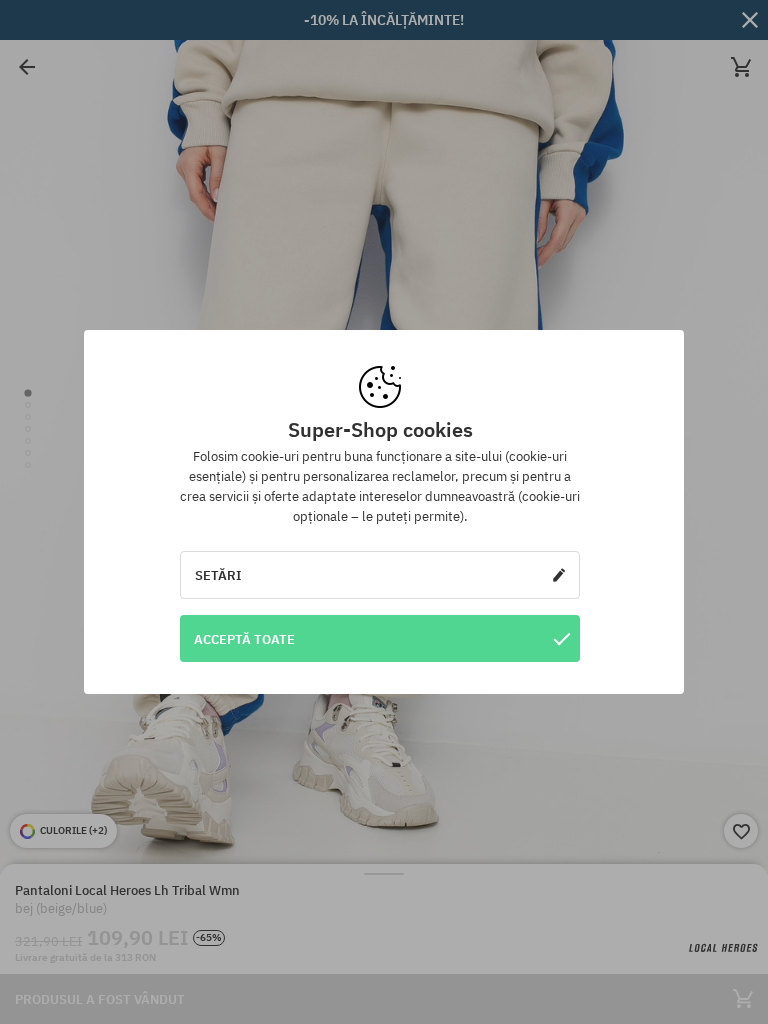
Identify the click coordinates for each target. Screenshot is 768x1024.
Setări (218, 575)
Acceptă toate (244, 639)
